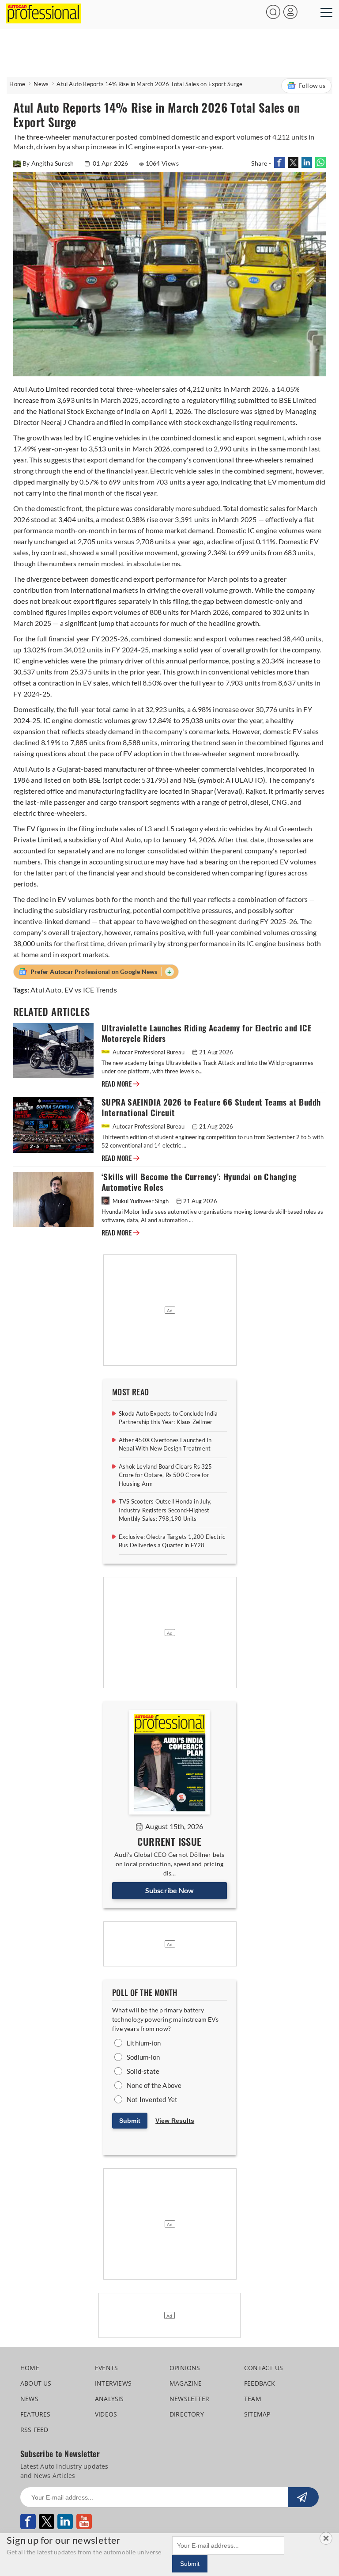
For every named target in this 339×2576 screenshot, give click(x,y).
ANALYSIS (109, 2399)
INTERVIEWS (113, 2383)
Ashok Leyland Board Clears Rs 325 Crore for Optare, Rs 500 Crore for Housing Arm (166, 1475)
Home (17, 84)
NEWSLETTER (189, 2399)
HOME (30, 2368)
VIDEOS (106, 2414)
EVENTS (106, 2368)
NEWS (29, 2399)
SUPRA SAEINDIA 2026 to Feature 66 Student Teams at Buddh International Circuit (211, 1108)
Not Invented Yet (152, 2099)
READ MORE (121, 1084)
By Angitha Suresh (49, 163)
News (41, 84)
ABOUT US (36, 2383)
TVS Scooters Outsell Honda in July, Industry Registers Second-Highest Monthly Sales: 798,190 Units (165, 1510)
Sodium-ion (143, 2057)
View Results (175, 2121)
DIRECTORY (187, 2414)
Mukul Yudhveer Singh (141, 1201)
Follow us (312, 85)
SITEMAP (257, 2414)
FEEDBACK (260, 2383)
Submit (130, 2121)
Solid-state (143, 2071)
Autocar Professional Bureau (149, 1052)
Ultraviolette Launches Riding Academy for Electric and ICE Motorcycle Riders (206, 1033)
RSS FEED (34, 2430)
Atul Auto (46, 990)
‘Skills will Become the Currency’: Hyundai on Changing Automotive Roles (199, 1182)
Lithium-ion (144, 2043)
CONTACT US (264, 2368)
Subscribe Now (170, 1890)
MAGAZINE (186, 2383)
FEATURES (36, 2414)
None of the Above (154, 2085)
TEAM (253, 2399)
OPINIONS (185, 2368)
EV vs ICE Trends (91, 990)
